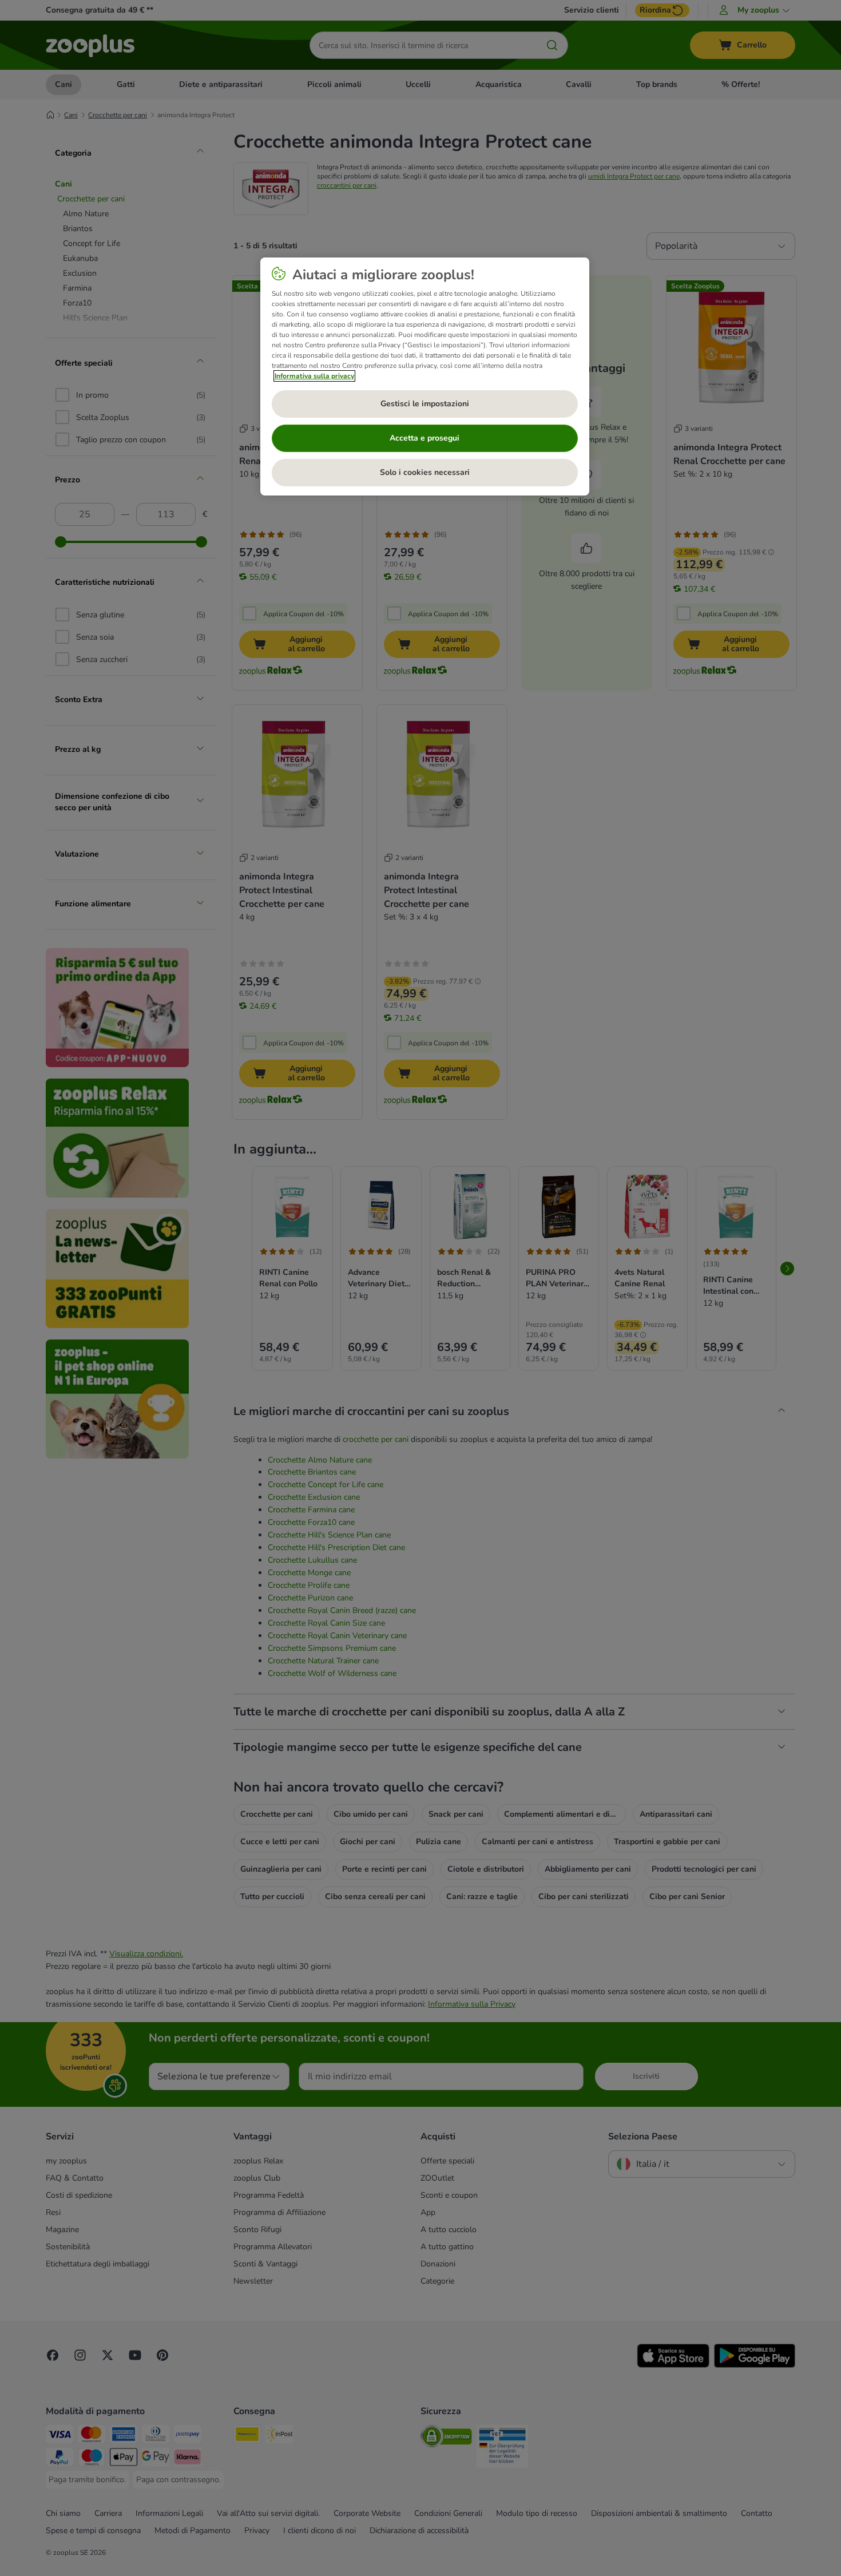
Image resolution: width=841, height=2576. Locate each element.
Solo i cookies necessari (425, 472)
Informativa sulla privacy (314, 376)
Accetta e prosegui (425, 438)
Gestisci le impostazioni (425, 404)
